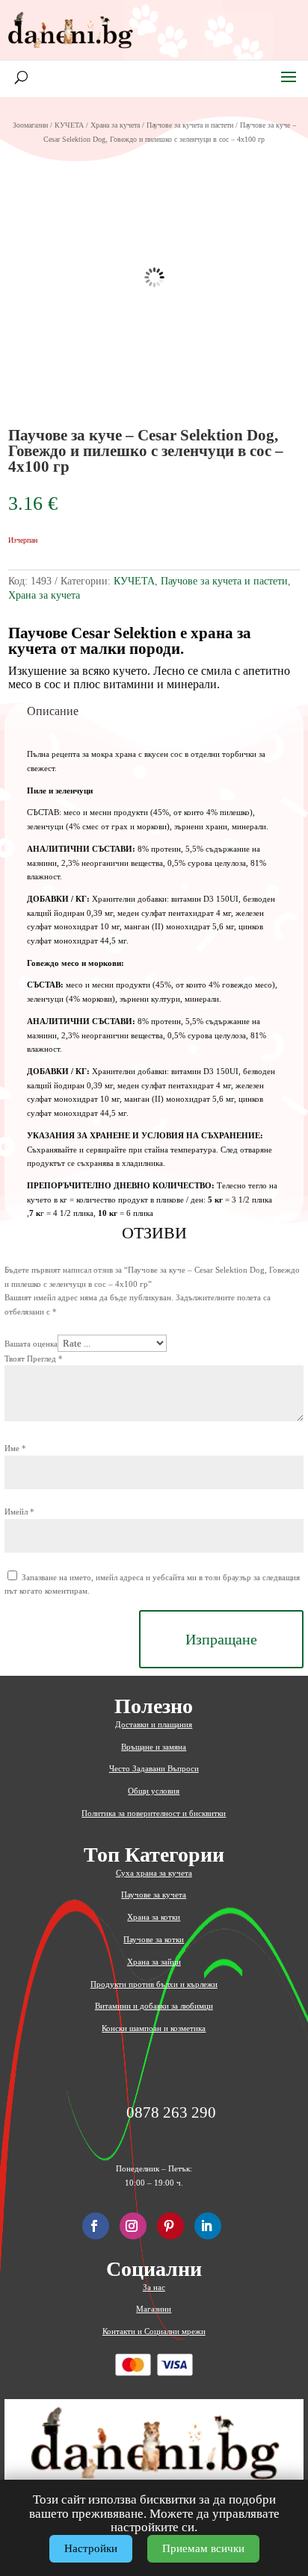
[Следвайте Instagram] (133, 2226)
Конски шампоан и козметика (154, 2028)
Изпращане (221, 1639)
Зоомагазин (30, 125)
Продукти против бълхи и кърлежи (154, 1984)
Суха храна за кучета (154, 1873)
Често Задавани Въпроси (154, 1768)
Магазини (154, 2309)
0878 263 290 (171, 2113)
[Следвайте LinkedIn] (208, 2226)
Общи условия (154, 1791)
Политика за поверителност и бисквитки (154, 1813)
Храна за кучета (115, 125)
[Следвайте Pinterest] (170, 2226)
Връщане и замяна (154, 1747)
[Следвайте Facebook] (96, 2226)
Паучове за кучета (154, 1894)
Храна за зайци (154, 1962)
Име (15, 1448)
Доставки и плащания (154, 1724)
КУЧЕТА (69, 125)
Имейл (19, 1512)
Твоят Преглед (34, 1359)
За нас (154, 2287)
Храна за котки (154, 1917)
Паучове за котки (154, 1939)
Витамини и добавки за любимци (154, 2006)
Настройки (91, 2548)
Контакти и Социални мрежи (154, 2331)
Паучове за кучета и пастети (190, 125)
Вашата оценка (31, 1344)
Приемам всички (203, 2548)
